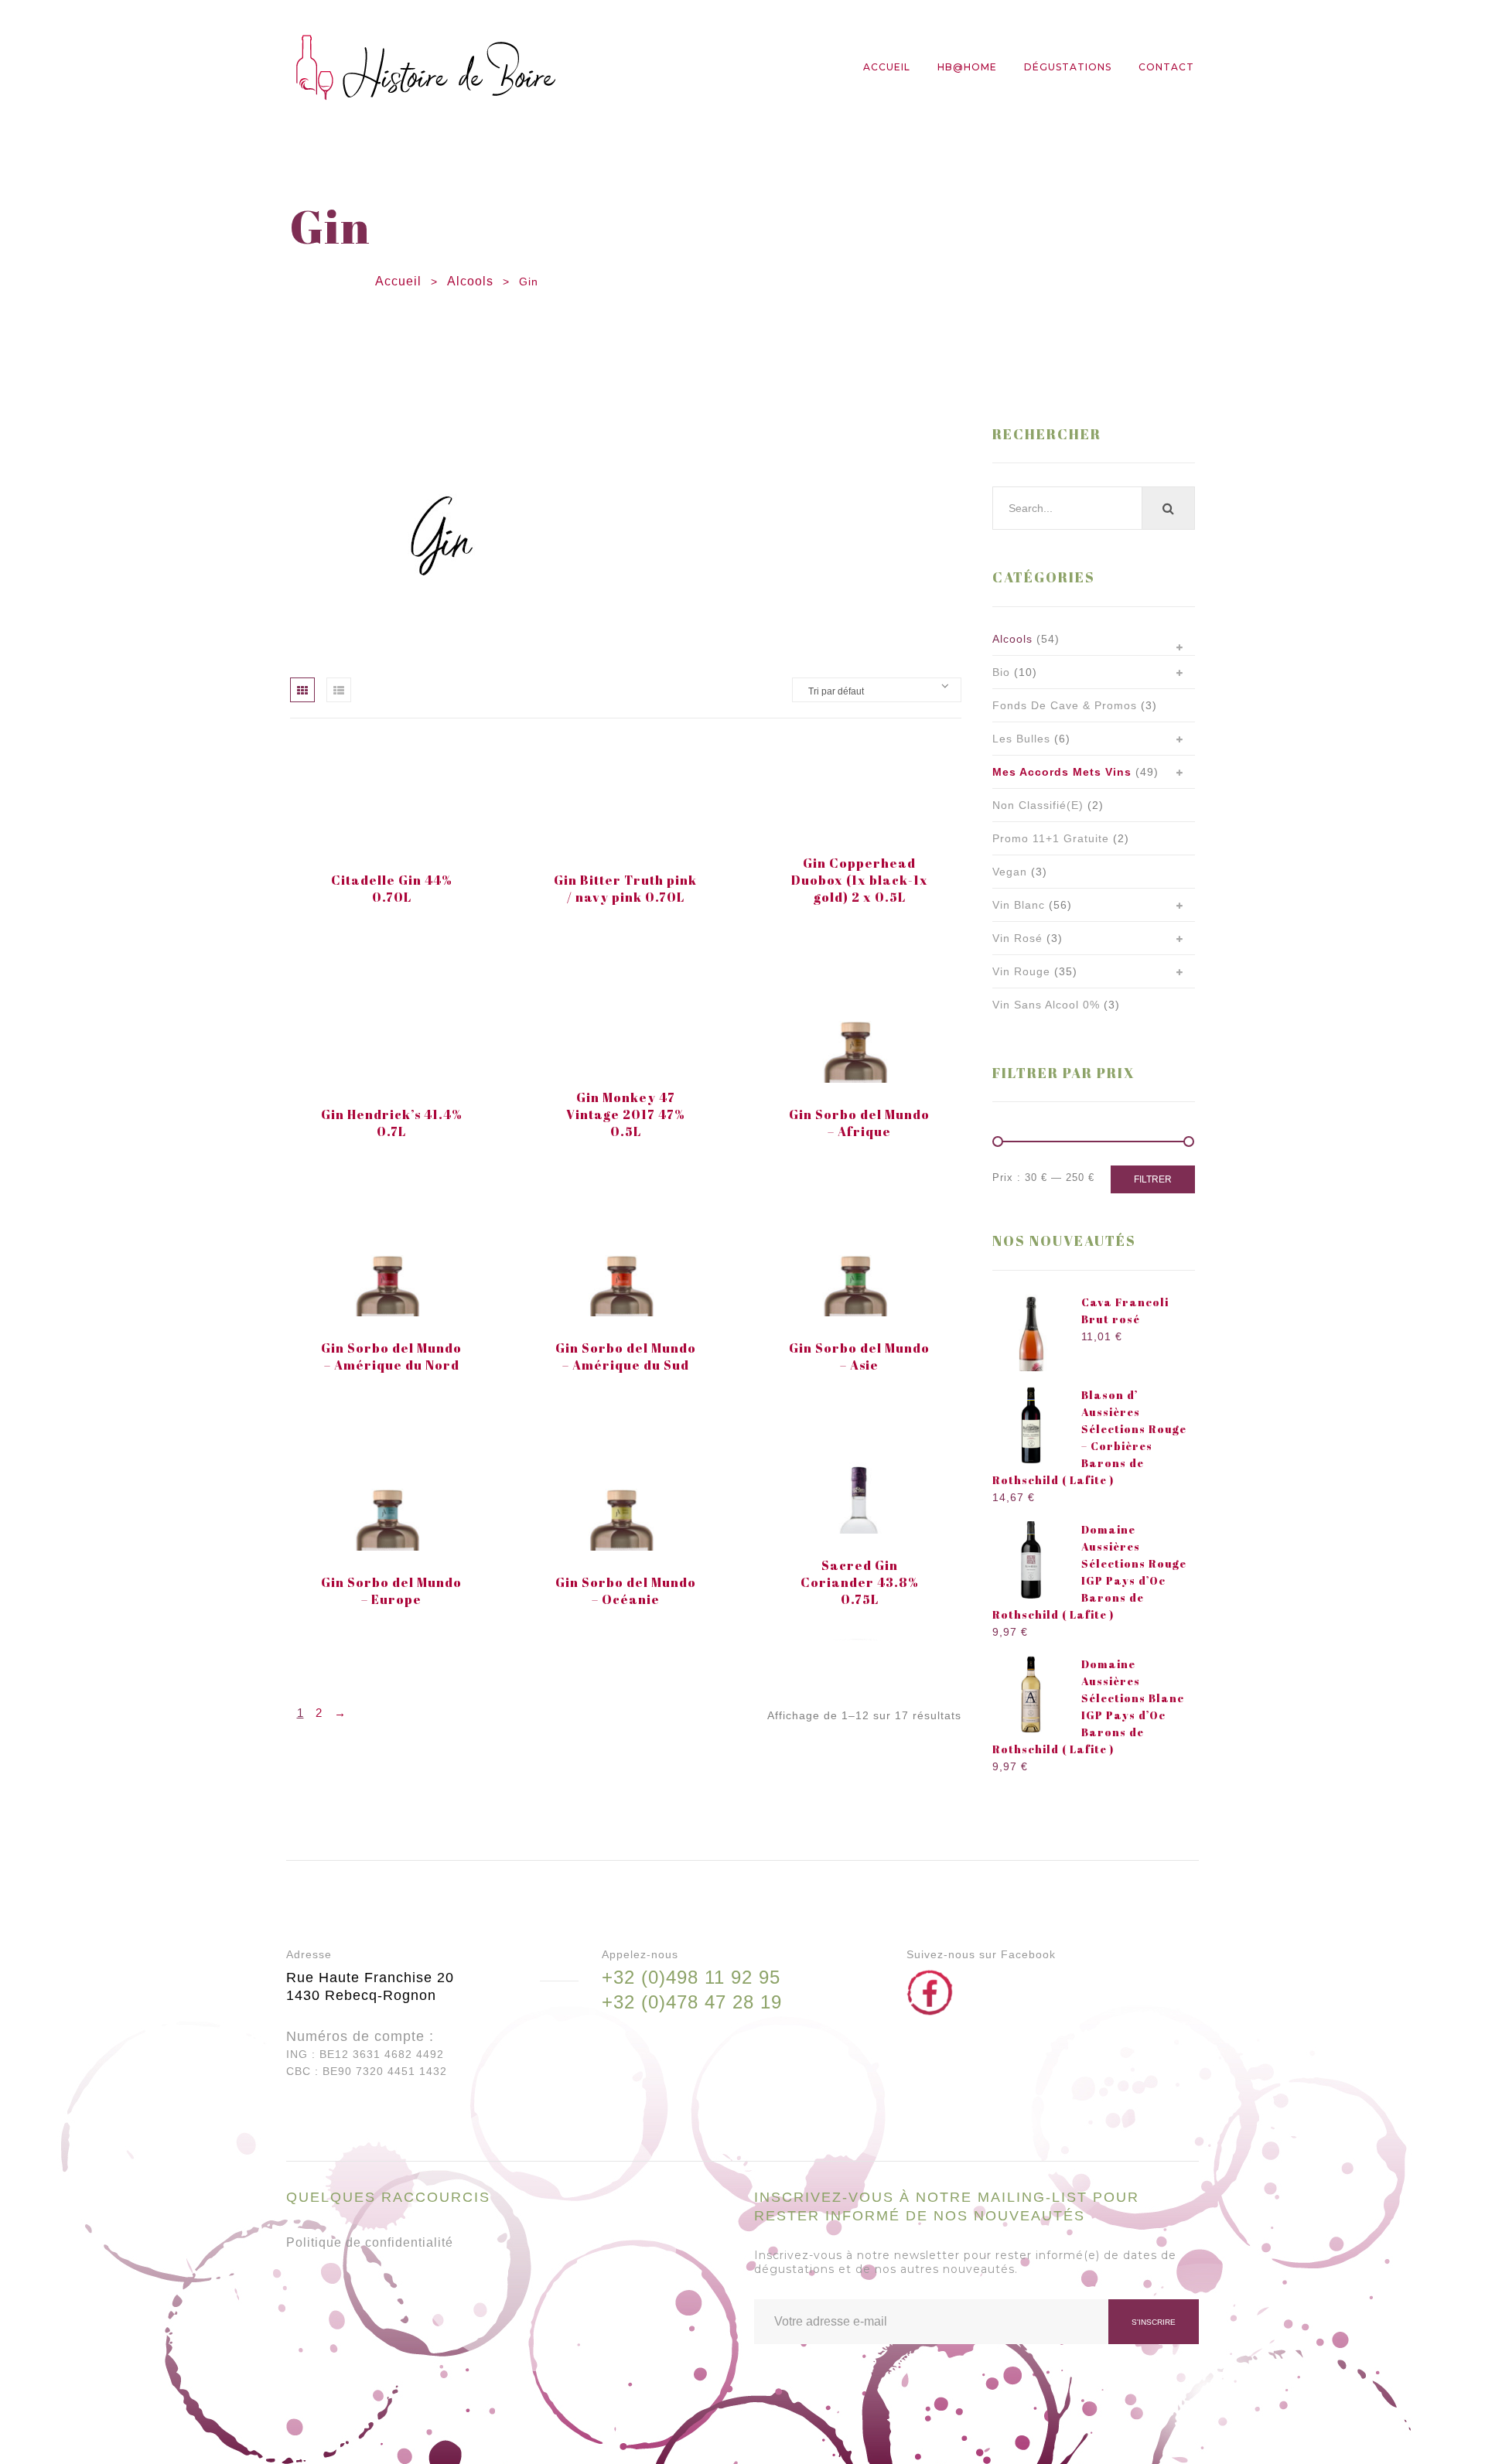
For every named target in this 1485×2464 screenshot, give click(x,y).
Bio (1001, 672)
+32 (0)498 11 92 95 (691, 1977)
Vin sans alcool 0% (1046, 1005)
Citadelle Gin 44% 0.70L (392, 889)
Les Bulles (1021, 739)
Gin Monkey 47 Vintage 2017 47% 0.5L (626, 1114)
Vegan (1010, 872)
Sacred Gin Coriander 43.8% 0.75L (860, 1582)
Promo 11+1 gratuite (1051, 838)
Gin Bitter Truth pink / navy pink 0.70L (625, 889)
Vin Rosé (1017, 938)
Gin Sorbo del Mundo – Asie (859, 1357)
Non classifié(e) (1038, 805)
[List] (339, 690)
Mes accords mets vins (1062, 772)
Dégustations (1068, 67)
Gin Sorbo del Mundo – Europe (391, 1591)
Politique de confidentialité (370, 2242)
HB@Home (967, 67)
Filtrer (1153, 1179)
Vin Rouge (1021, 971)
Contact (1166, 67)
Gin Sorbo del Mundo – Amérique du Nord (391, 1357)
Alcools (470, 281)
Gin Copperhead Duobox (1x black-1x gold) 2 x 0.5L (860, 880)
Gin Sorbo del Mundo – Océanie (626, 1591)
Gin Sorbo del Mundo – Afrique (859, 1123)
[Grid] (302, 690)
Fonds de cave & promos (1065, 705)
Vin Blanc (1019, 905)
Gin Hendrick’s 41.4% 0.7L (392, 1123)
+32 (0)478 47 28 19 (692, 2002)
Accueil (887, 67)
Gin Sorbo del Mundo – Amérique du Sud (626, 1357)
